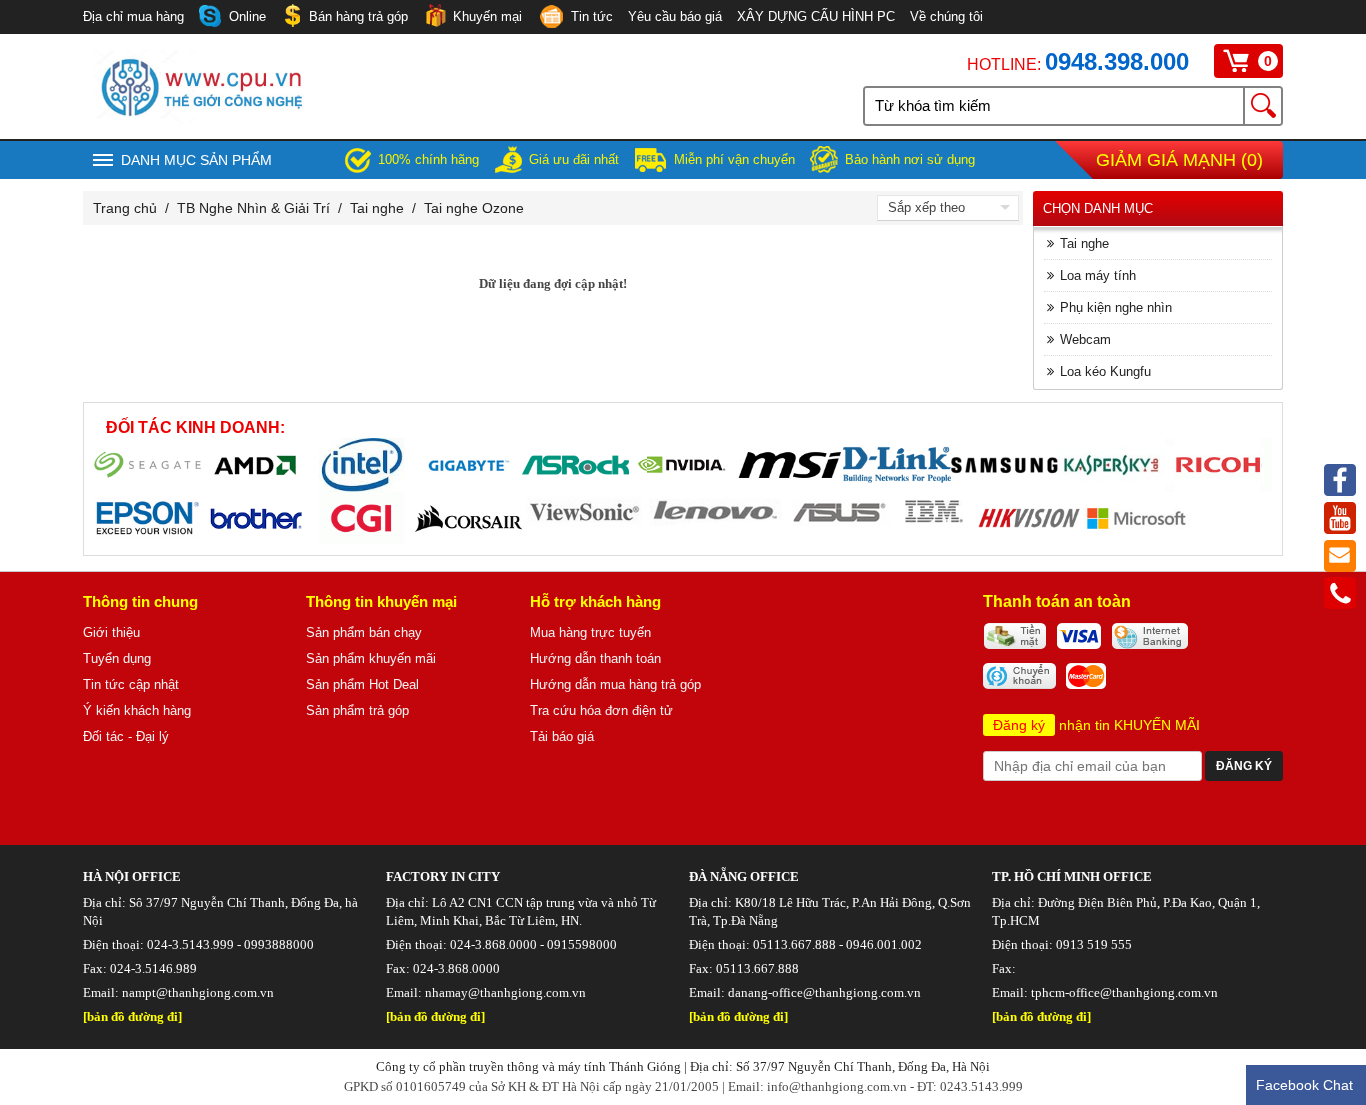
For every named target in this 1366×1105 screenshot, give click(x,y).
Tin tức (592, 16)
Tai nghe (377, 208)
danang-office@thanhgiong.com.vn (824, 992)
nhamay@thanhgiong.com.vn (505, 992)
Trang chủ (125, 208)
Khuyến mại (487, 16)
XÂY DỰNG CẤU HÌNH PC (816, 16)
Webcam (1085, 339)
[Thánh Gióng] (201, 119)
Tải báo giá (562, 736)
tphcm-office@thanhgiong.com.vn (1124, 992)
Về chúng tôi (946, 16)
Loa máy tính (1098, 275)
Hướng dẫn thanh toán (595, 658)
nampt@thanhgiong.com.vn (198, 992)
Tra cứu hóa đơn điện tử (601, 710)
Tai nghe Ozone (474, 208)
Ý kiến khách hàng (137, 710)
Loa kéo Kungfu (1105, 371)
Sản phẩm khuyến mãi (371, 658)
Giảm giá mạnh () (1179, 160)
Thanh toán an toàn (1057, 601)
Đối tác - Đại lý (126, 736)
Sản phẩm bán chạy (364, 632)
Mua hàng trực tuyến (590, 632)
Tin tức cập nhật (131, 684)
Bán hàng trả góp (358, 16)
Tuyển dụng (117, 658)
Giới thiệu (111, 632)
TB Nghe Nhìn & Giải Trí (253, 208)
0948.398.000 (1117, 61)
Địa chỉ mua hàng (133, 16)
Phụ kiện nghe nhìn (1116, 307)
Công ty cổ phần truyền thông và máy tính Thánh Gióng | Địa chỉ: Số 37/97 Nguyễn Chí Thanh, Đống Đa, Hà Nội (683, 1066)
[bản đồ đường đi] (132, 1016)
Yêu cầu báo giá (675, 16)
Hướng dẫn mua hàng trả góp (615, 684)
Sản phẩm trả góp (357, 710)
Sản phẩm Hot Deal (362, 684)
